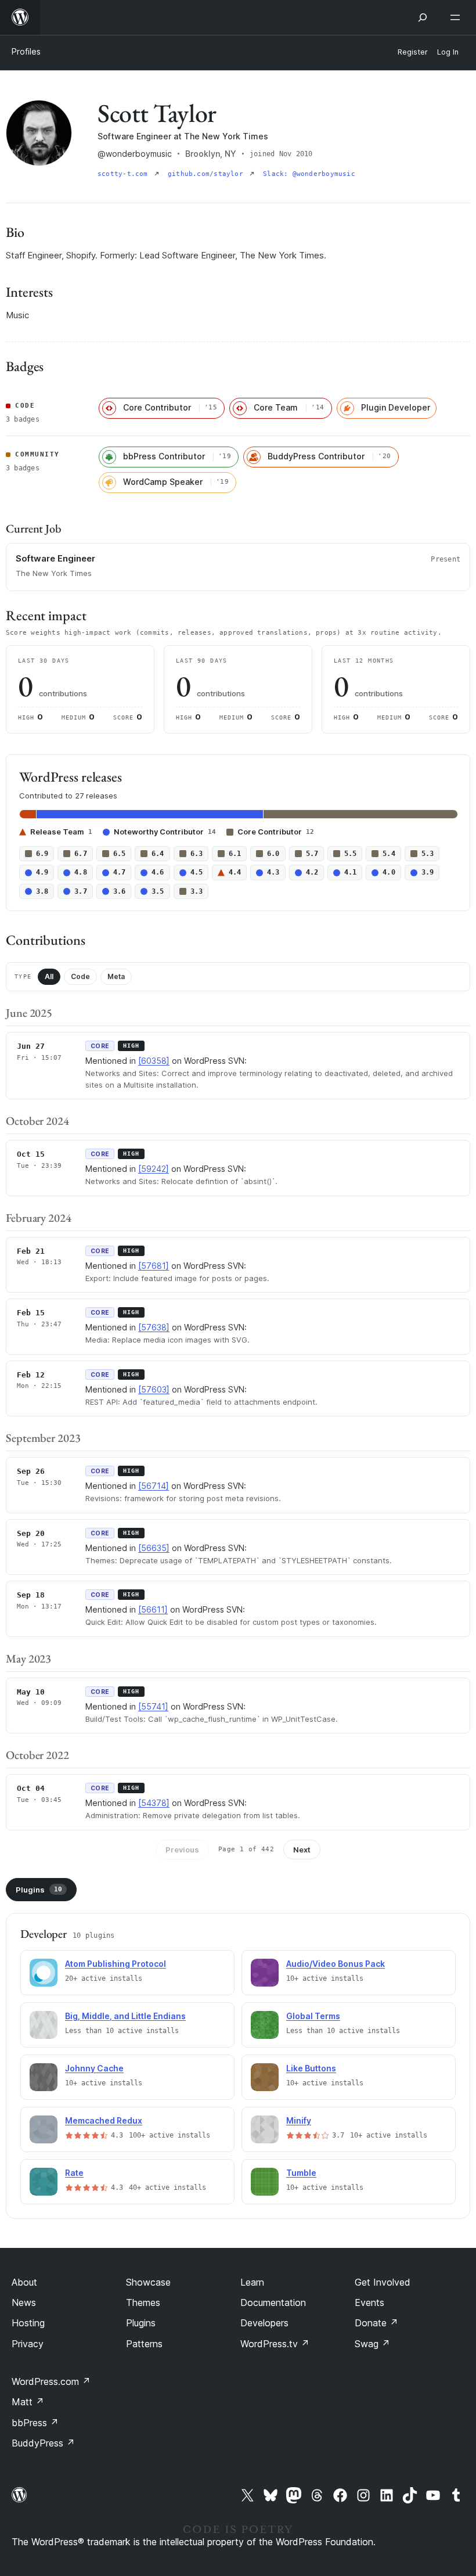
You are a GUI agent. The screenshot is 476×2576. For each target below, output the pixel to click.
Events (369, 2302)
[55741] (153, 1706)
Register (413, 52)
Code (80, 976)
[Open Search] (423, 17)
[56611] (153, 1609)
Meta (116, 976)
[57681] (154, 1266)
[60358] (154, 1061)
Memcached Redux (104, 2120)
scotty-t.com (125, 174)
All (49, 976)
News (24, 2302)
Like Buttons (311, 2068)
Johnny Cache (94, 2068)
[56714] (154, 1486)
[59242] (154, 1169)
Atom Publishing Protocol (116, 1964)
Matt (28, 2402)
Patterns (144, 2344)
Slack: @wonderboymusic (309, 174)
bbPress (35, 2423)
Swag (372, 2344)
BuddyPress (43, 2443)
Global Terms (313, 2016)
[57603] (154, 1389)
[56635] (154, 1548)
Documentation (273, 2302)
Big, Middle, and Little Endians (125, 2016)
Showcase (148, 2282)
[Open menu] (457, 17)
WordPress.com (51, 2381)
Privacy (28, 2344)
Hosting (28, 2323)
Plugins (39, 1890)
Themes (143, 2302)
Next (302, 1850)
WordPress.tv (275, 2344)
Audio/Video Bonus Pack (336, 1964)
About (24, 2282)
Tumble (301, 2173)
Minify (299, 2120)
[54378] (154, 1803)
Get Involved (383, 2282)
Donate (376, 2323)
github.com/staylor (208, 174)
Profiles (26, 51)
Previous (182, 1850)
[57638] (154, 1327)
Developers (264, 2323)
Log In (448, 52)
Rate (74, 2173)
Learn (252, 2282)
